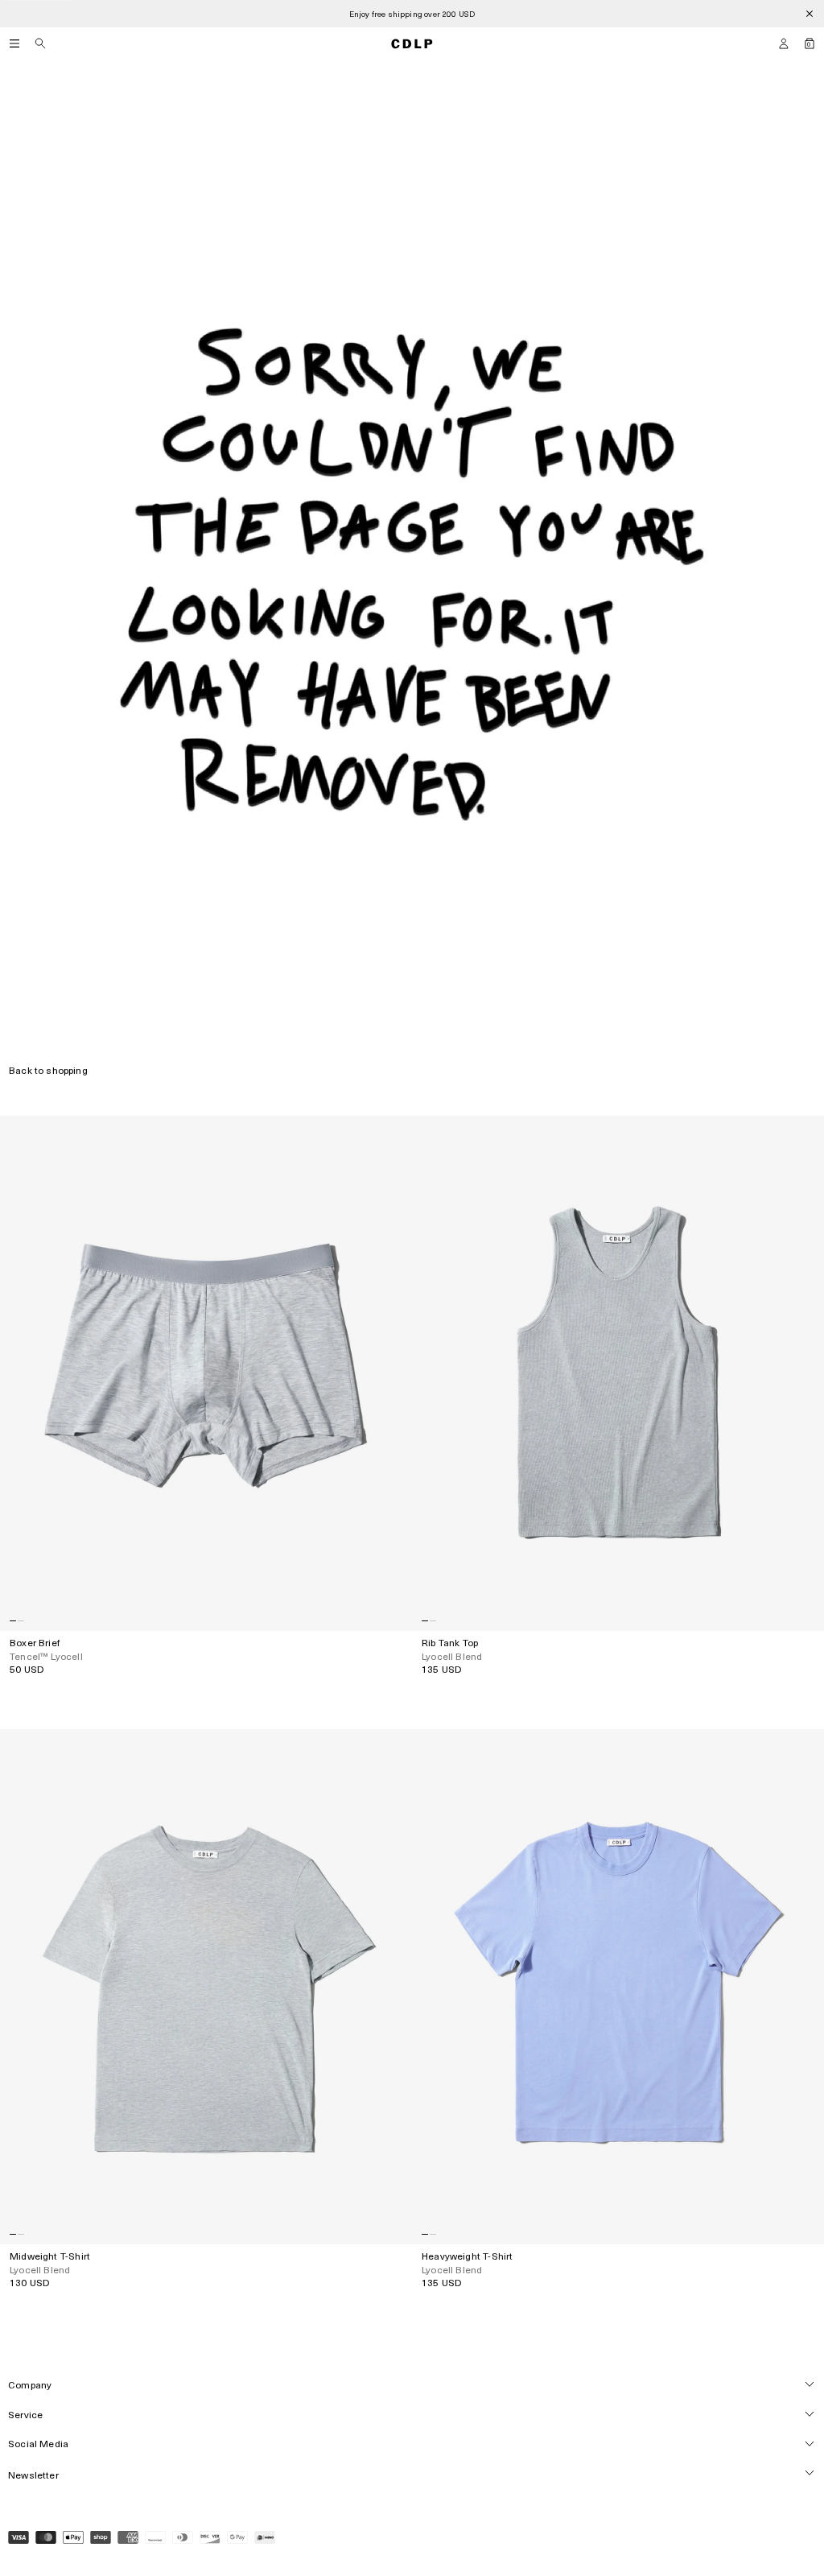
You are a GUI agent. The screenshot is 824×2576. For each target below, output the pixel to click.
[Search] (40, 43)
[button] (784, 43)
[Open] (14, 43)
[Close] (810, 14)
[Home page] (412, 43)
